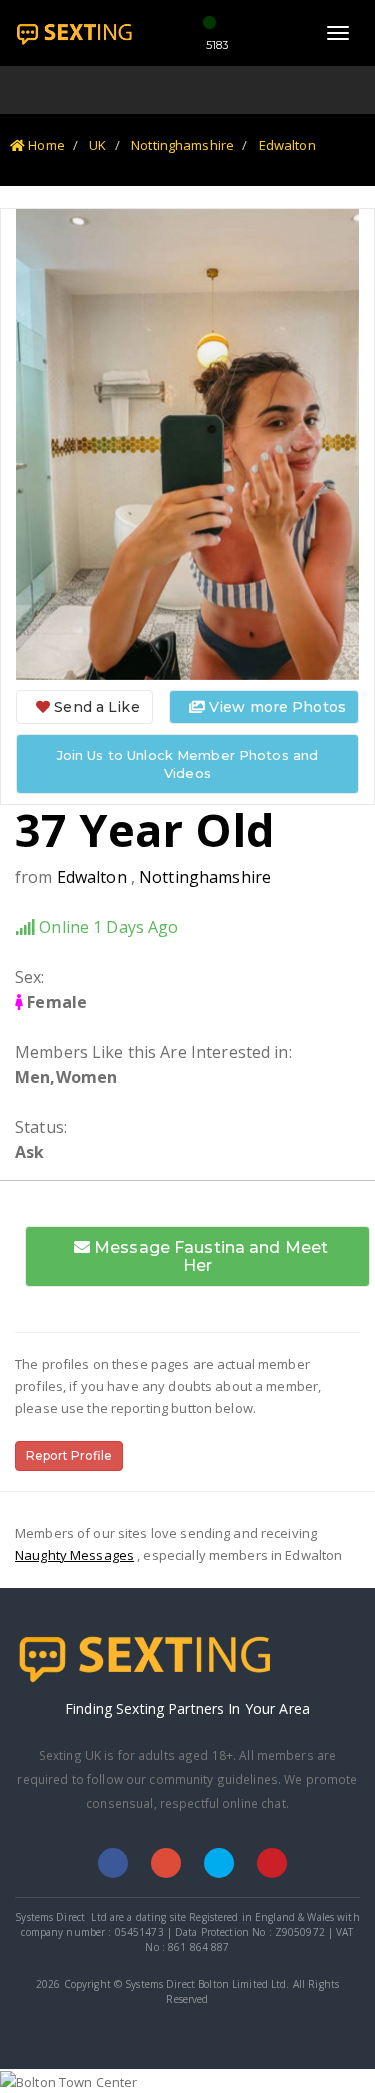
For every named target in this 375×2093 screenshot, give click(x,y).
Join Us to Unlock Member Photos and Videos (188, 764)
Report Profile (69, 1455)
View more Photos (275, 707)
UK (97, 145)
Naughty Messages (74, 1555)
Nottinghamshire (182, 145)
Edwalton (287, 145)
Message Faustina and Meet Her (209, 1256)
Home (45, 145)
